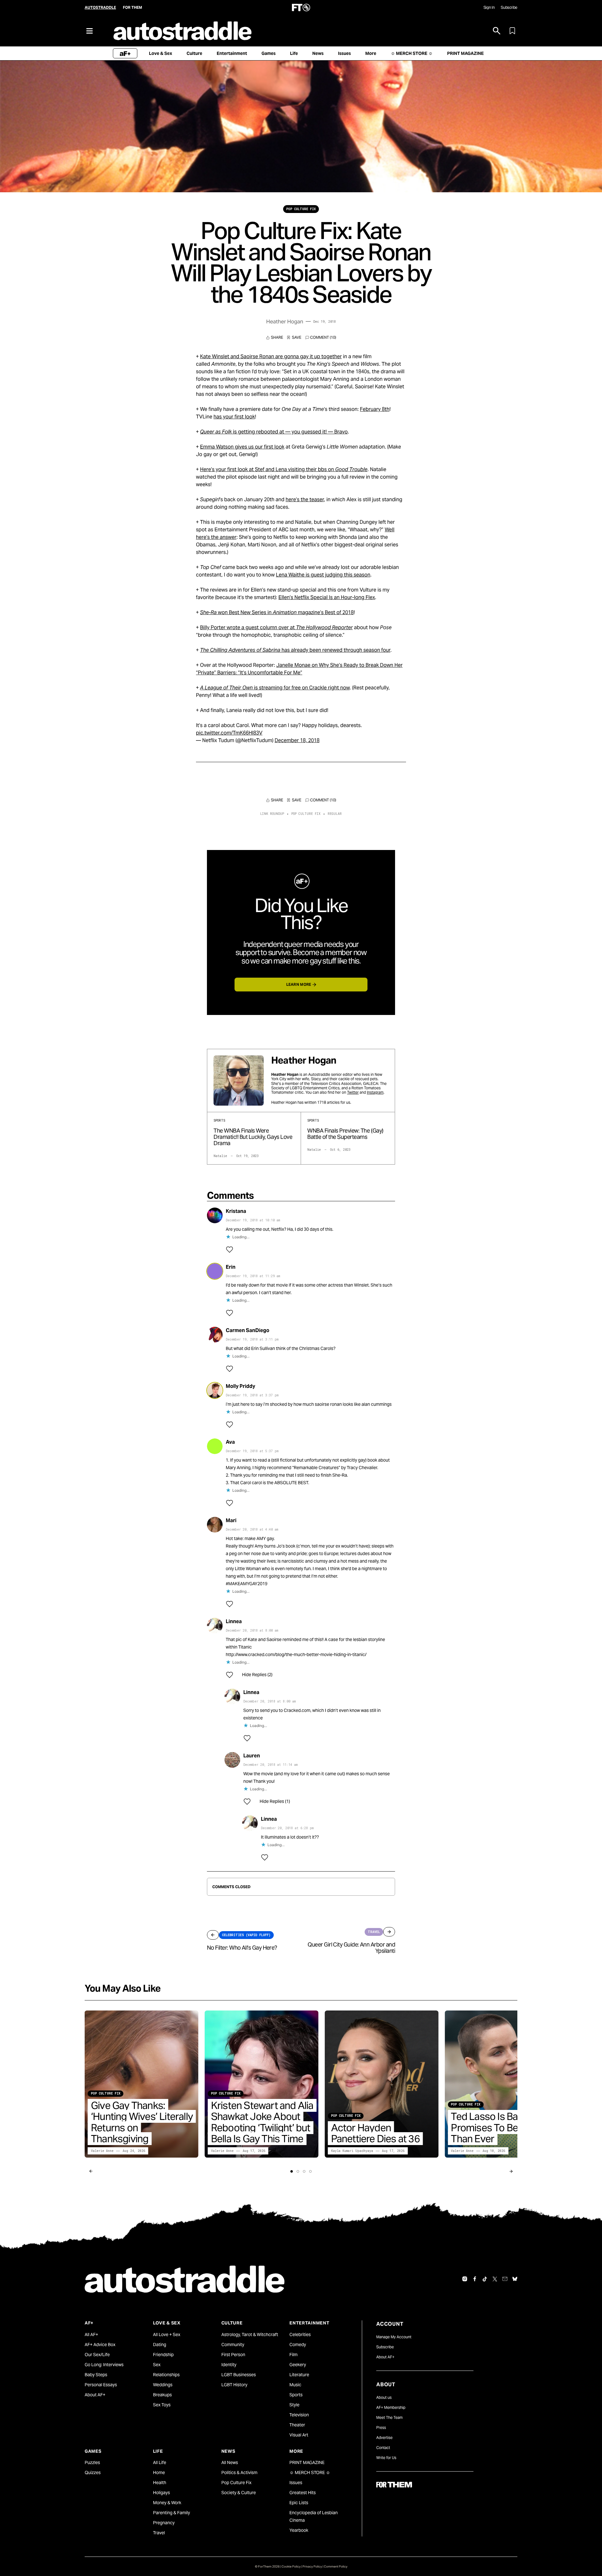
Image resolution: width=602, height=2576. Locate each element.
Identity (229, 2365)
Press (381, 2427)
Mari (231, 1520)
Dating (160, 2345)
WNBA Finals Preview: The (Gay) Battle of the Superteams (345, 1134)
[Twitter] (495, 2279)
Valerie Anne (102, 2151)
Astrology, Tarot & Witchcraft (250, 2334)
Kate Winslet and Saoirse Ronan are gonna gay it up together (271, 356)
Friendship (163, 2355)
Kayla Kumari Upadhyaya (352, 2151)
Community (233, 2345)
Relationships (166, 2375)
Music (295, 2385)
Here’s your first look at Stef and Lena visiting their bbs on (284, 469)
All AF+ (91, 2334)
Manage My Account (394, 2337)
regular (335, 814)
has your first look (234, 417)
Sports (296, 2395)
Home (159, 2472)
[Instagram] (465, 2279)
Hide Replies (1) (275, 1801)
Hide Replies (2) (257, 1675)
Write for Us (386, 2458)
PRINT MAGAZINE (307, 2462)
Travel (159, 2533)
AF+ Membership (391, 2407)
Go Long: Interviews (104, 2365)
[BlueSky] (515, 2279)
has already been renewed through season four (295, 650)
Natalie (220, 1156)
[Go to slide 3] (304, 2171)
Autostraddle (100, 7)
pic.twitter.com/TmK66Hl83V (229, 733)
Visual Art (299, 2435)
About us (384, 2397)
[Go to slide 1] (292, 2171)
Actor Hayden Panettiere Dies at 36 (375, 2133)
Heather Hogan (285, 321)
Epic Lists (299, 2503)
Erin (231, 1267)
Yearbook (299, 2530)
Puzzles (92, 2462)
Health (160, 2483)
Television (299, 2415)
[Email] (505, 2279)
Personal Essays (101, 2385)
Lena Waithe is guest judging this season (323, 575)
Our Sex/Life (97, 2355)
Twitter (353, 1092)
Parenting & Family (172, 2513)
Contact (383, 2448)
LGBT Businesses (239, 2375)
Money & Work (167, 2503)
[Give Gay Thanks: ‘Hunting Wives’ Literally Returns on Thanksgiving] (142, 2084)
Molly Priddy (240, 1386)
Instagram (375, 1092)
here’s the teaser (305, 499)
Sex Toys (162, 2405)
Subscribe (509, 7)
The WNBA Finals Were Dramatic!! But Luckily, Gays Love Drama (253, 1137)
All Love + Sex (167, 2334)
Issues (296, 2483)
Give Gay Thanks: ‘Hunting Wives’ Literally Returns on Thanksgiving (142, 2122)
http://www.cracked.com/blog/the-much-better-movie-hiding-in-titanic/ (296, 1654)
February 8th (375, 409)
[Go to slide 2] (298, 2171)
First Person (233, 2355)
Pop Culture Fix (236, 2483)
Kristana (236, 1211)
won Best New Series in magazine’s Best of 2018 (277, 612)
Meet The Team (389, 2417)
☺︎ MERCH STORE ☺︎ (310, 2472)
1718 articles (328, 1102)
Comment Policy (336, 2566)
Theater (297, 2425)
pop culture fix (301, 209)
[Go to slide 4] (310, 2171)
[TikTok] (485, 2279)
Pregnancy (164, 2523)
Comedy (298, 2345)
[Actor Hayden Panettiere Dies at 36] (382, 2084)
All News (230, 2462)
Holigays (161, 2493)
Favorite (294, 337)
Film (293, 2355)
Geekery (298, 2365)
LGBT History (234, 2385)
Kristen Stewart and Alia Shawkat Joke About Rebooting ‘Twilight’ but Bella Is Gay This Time (262, 2122)
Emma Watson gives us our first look (242, 447)
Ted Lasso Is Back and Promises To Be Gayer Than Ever (499, 2127)
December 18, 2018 (297, 740)
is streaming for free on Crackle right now (275, 688)
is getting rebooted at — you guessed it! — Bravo (274, 432)
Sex (157, 2365)
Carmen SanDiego (248, 1330)
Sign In (489, 7)
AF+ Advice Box (100, 2345)
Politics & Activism (239, 2472)
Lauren (252, 1756)
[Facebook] (475, 2279)
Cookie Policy (291, 2566)
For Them (132, 7)
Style (294, 2405)
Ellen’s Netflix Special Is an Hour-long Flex (327, 597)
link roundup (272, 814)
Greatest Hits (303, 2493)
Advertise (384, 2438)
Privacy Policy (312, 2566)
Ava (230, 1442)
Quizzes (93, 2472)
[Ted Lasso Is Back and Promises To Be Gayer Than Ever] (502, 2084)
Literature (299, 2375)
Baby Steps (96, 2375)
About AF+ (95, 2395)
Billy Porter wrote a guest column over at (276, 627)
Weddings (163, 2385)
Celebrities (300, 2334)
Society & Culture (239, 2493)
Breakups (162, 2395)
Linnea (234, 1621)
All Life (160, 2462)
